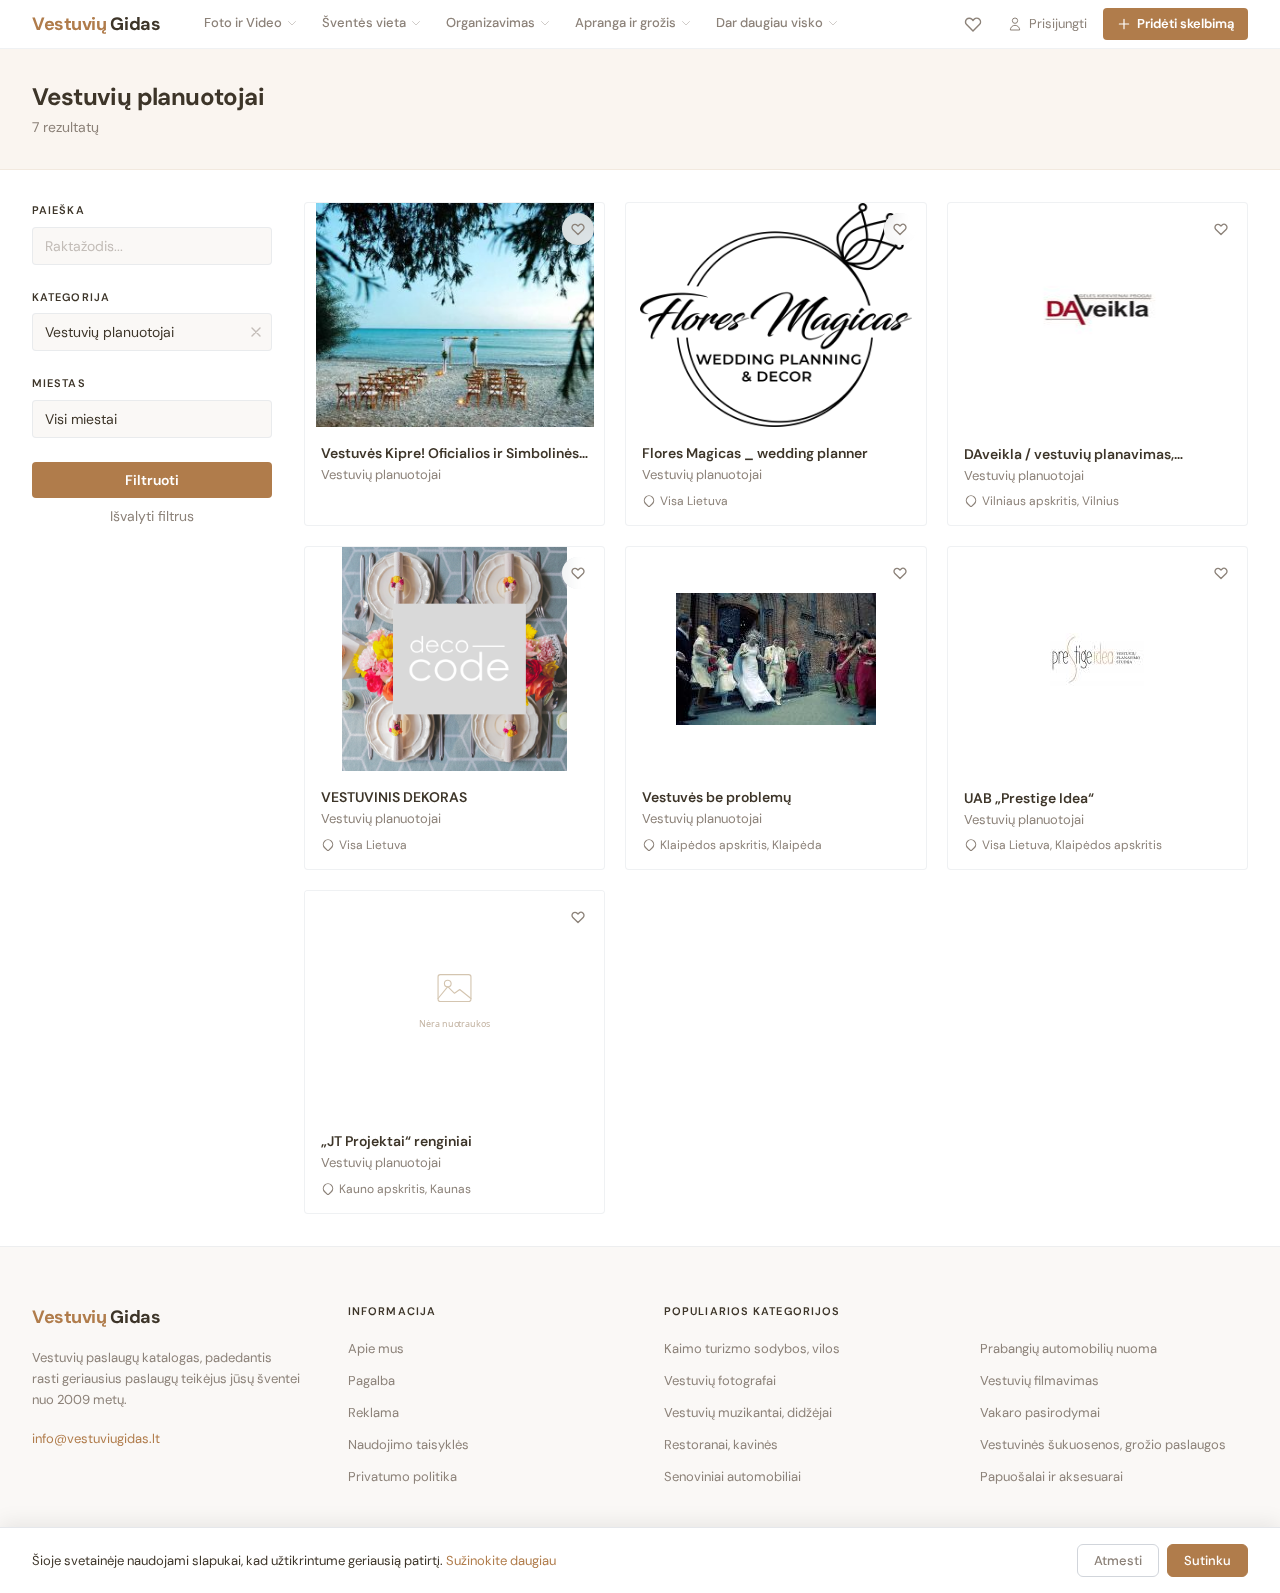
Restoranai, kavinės (721, 1444)
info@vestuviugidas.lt (96, 1438)
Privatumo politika (402, 1476)
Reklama (373, 1412)
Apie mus (376, 1348)
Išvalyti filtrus (152, 516)
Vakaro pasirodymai (1040, 1412)
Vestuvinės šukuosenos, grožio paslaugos (1103, 1444)
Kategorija (71, 297)
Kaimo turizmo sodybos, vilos (752, 1348)
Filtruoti (152, 480)
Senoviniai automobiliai (732, 1476)
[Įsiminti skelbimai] (973, 24)
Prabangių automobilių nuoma (1068, 1348)
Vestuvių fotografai (720, 1380)
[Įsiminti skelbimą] (578, 229)
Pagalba (371, 1380)
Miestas (59, 383)
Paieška (58, 210)
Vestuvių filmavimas (1039, 1380)
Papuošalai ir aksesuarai (1051, 1476)
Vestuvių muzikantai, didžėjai (748, 1412)
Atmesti (1118, 1560)
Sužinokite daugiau (501, 1560)
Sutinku (1207, 1560)
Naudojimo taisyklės (408, 1444)
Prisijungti (1058, 23)
